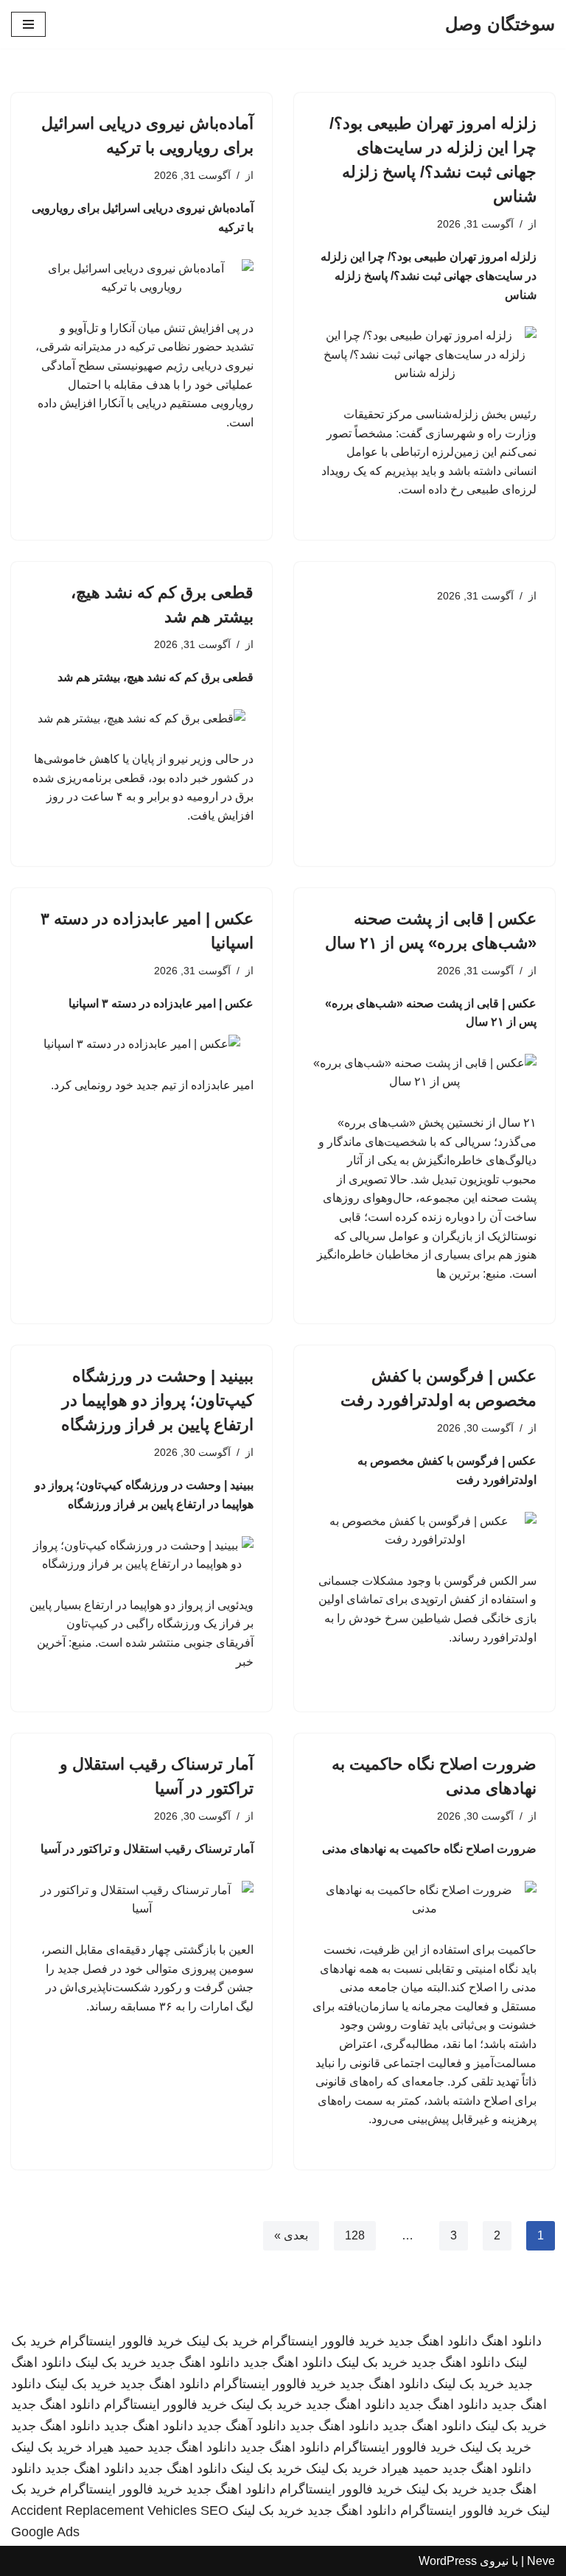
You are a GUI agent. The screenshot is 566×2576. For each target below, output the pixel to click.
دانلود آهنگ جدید (241, 2426)
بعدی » (291, 2235)
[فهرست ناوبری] (28, 24)
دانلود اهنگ (511, 2341)
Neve (541, 2561)
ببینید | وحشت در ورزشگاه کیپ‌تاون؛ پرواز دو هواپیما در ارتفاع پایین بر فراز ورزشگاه (157, 1400)
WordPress (448, 2561)
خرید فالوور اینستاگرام (323, 2341)
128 (355, 2235)
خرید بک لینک (222, 2341)
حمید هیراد (115, 2447)
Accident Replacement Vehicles (104, 2510)
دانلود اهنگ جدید (433, 2341)
